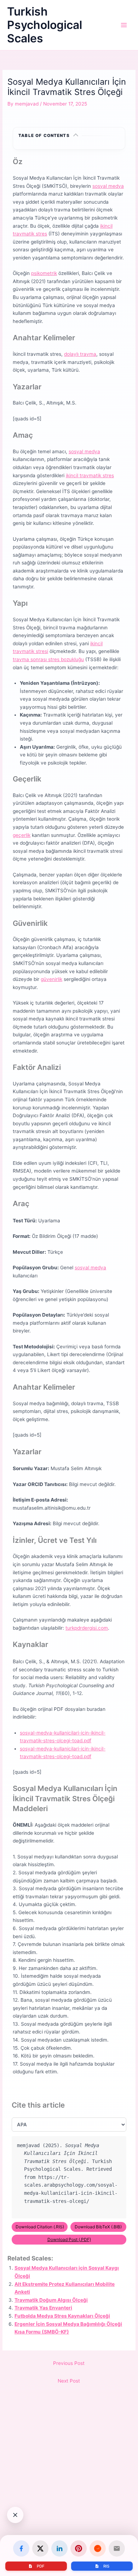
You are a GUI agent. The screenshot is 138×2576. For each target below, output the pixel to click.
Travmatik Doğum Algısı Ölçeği (51, 2300)
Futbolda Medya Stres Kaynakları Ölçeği (62, 2316)
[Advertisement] (69, 2495)
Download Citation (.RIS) (40, 2227)
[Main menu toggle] (124, 25)
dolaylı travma (80, 354)
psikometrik (44, 273)
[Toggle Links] (15, 2515)
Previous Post (69, 2363)
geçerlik (22, 835)
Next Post (69, 2381)
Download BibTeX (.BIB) (98, 2227)
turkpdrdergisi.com (87, 1628)
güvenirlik (51, 979)
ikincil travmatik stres (90, 475)
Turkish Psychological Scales (45, 25)
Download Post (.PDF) (69, 2239)
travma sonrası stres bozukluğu (48, 659)
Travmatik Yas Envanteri (43, 2308)
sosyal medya (108, 186)
